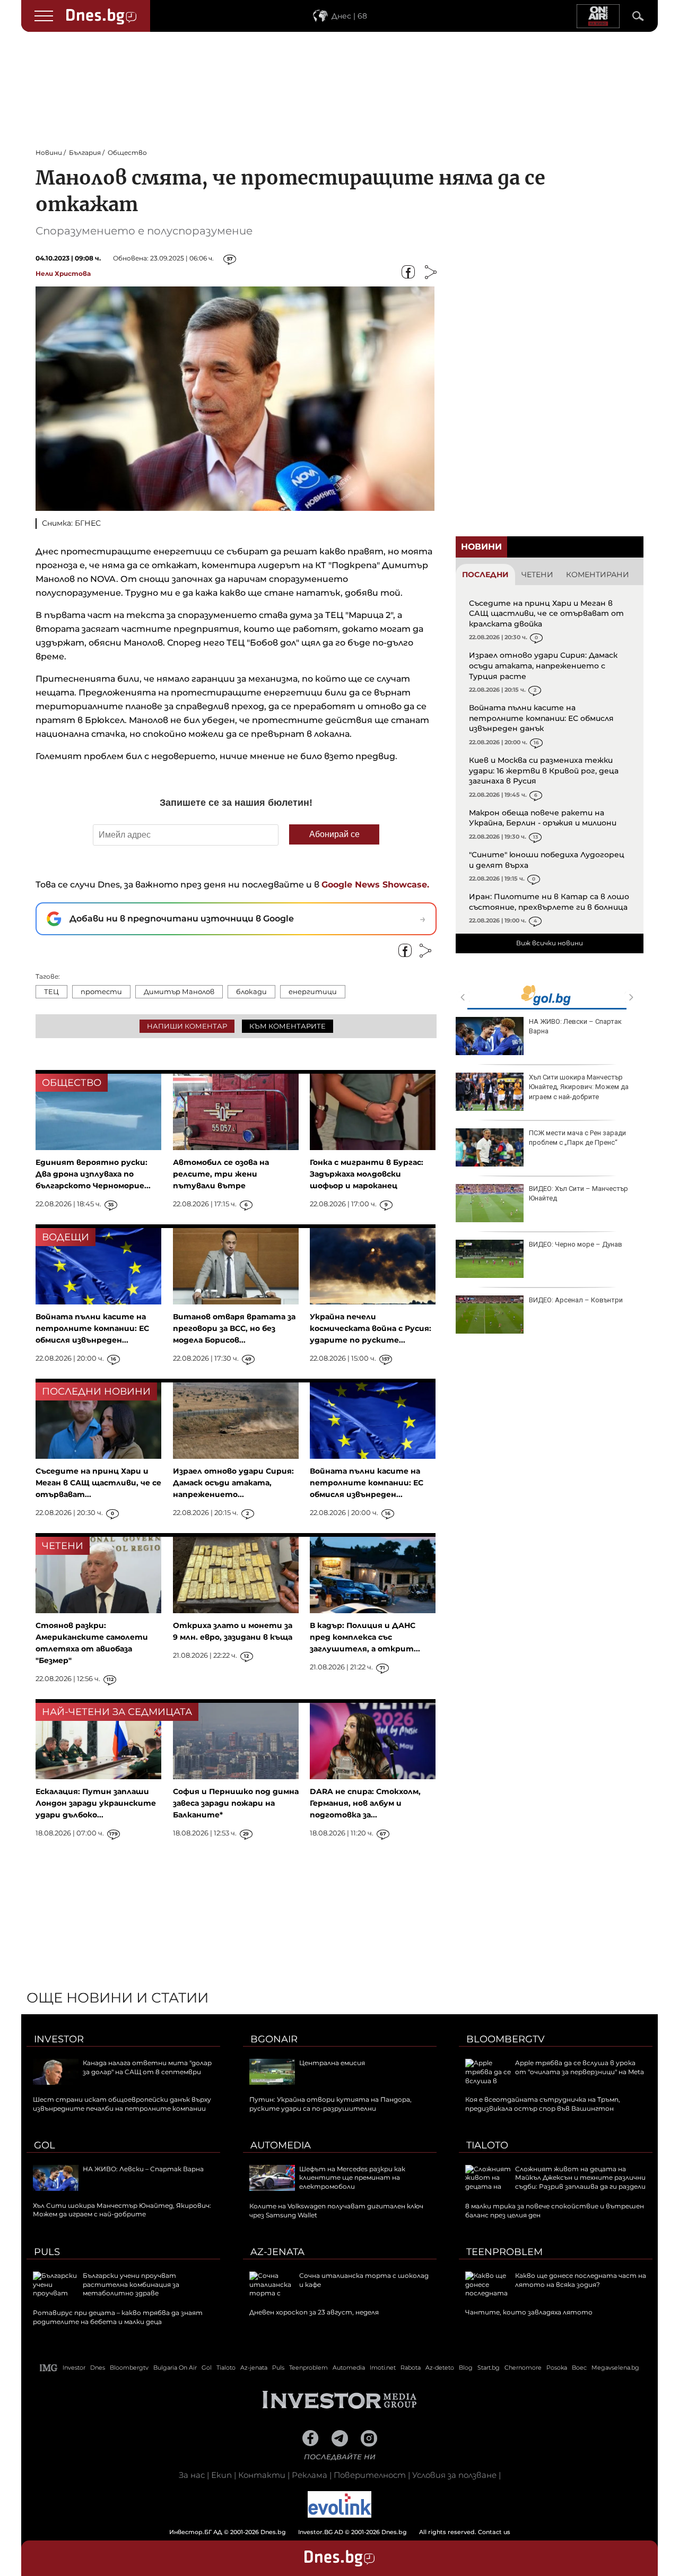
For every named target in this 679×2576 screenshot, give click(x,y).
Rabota (411, 2368)
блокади (251, 991)
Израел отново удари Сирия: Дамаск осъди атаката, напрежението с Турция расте (543, 665)
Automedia (281, 2145)
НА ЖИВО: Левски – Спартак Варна (575, 1026)
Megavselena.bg (615, 2368)
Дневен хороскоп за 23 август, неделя (314, 2312)
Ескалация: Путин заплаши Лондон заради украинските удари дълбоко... (96, 1803)
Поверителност (370, 2475)
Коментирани (598, 575)
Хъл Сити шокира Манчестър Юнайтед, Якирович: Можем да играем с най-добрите (579, 1087)
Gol (45, 2145)
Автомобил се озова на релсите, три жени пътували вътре (221, 1174)
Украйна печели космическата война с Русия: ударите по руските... (371, 1328)
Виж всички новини (550, 943)
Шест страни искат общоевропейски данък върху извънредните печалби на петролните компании (122, 2104)
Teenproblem (504, 2252)
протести (101, 991)
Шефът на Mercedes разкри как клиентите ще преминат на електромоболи (352, 2178)
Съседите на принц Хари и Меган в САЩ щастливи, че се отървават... (98, 1483)
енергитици (313, 991)
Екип (221, 2475)
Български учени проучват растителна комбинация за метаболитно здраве (131, 2285)
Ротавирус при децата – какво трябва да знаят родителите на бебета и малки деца (118, 2317)
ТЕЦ (51, 991)
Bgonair (274, 2039)
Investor (59, 2039)
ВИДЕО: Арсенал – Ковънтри (576, 1300)
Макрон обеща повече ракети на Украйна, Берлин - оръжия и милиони (543, 818)
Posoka (557, 2368)
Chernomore (523, 2368)
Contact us (494, 2532)
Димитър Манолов (179, 991)
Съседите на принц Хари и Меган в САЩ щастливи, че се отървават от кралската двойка (546, 613)
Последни (485, 575)
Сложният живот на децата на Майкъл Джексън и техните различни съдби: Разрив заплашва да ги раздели (580, 2178)
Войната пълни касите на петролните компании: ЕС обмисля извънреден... (92, 1328)
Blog (466, 2368)
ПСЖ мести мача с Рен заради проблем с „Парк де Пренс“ (577, 1138)
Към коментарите (288, 1026)
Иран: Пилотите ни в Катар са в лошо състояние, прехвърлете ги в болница (549, 902)
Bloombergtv (506, 2039)
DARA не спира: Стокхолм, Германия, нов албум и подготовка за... (365, 1803)
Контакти (262, 2475)
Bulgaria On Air (175, 2368)
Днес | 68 (349, 16)
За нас (192, 2475)
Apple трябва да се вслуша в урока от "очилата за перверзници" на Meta (580, 2067)
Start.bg (489, 2368)
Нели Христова (63, 273)
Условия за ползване (454, 2475)
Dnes (98, 2368)
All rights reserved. (324, 2532)
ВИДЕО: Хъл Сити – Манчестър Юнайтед (578, 1193)
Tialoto (487, 2145)
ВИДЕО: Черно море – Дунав (576, 1244)
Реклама (310, 2475)
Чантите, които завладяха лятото (529, 2312)
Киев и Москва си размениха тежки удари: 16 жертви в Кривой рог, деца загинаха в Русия (544, 771)
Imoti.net (383, 2368)
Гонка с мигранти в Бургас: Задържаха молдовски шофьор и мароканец (367, 1174)
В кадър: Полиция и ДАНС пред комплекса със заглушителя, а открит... (365, 1637)
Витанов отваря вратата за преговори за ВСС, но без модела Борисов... (234, 1328)
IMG (49, 2368)
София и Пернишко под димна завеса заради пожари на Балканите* (236, 1803)
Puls (47, 2252)
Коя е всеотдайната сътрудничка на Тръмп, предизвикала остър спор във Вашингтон (543, 2104)
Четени (537, 575)
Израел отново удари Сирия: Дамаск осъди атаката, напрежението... (233, 1483)
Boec (579, 2368)
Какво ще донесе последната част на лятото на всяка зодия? (581, 2280)
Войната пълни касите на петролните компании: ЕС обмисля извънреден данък (541, 718)
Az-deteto (440, 2368)
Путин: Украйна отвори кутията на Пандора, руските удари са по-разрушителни (330, 2104)
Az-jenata (277, 2252)
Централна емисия (332, 2063)
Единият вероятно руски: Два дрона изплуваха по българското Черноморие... (93, 1174)
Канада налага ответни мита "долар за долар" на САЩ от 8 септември (147, 2067)
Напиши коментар (187, 1026)
